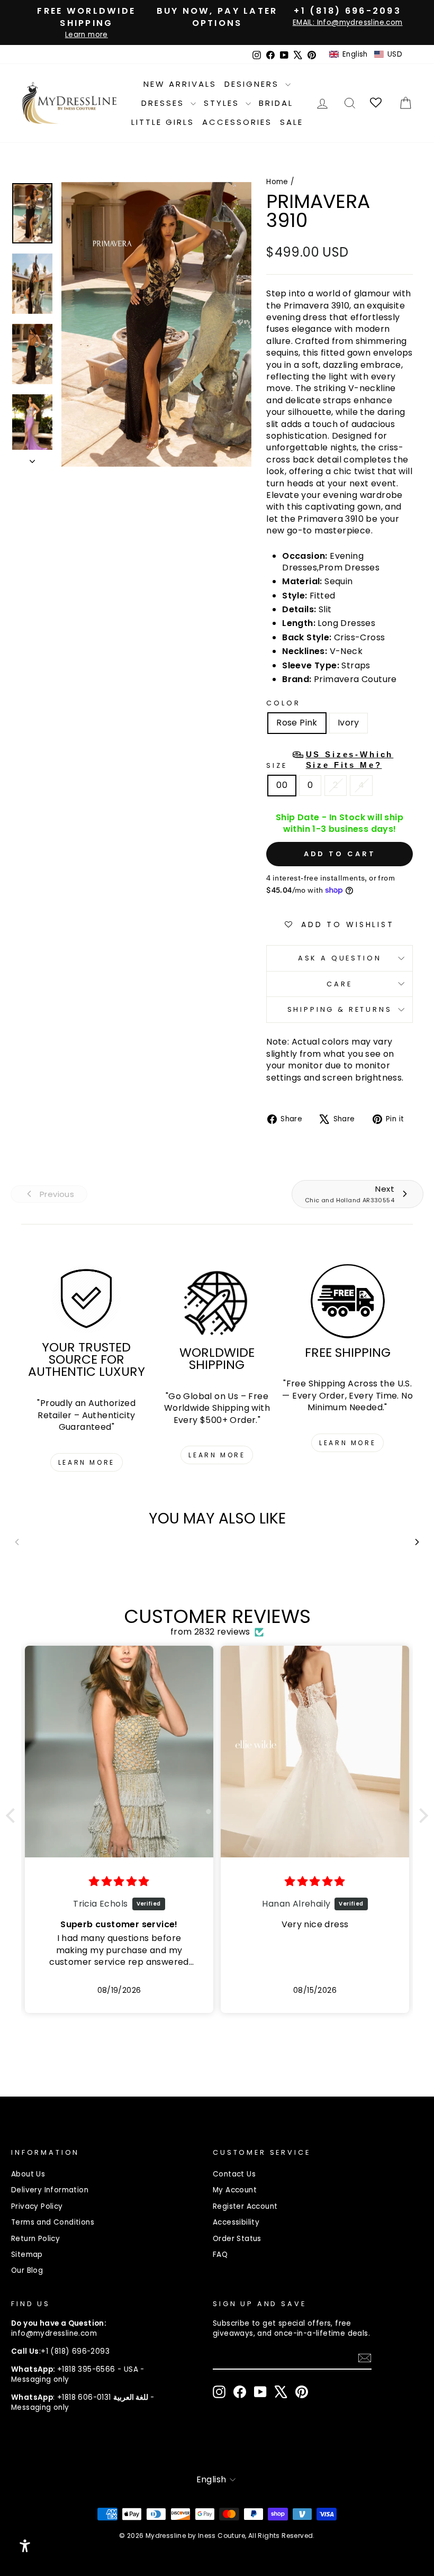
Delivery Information (50, 2190)
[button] (366, 55)
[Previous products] (17, 1542)
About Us (28, 2174)
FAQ (220, 2255)
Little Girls (163, 122)
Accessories (237, 122)
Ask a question (340, 958)
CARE (339, 984)
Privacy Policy (37, 2206)
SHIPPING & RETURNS (340, 1009)
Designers (254, 84)
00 (282, 785)
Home (277, 182)
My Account (235, 2190)
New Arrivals (180, 84)
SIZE (330, 760)
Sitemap (27, 2255)
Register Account (245, 2206)
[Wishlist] (377, 103)
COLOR (283, 703)
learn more (87, 1462)
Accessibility (236, 2222)
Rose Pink (297, 723)
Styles (223, 103)
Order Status (237, 2239)
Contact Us (234, 2174)
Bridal (276, 103)
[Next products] (417, 1542)
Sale (292, 122)
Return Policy (35, 2239)
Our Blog (27, 2270)
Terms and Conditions (53, 2222)
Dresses (165, 103)
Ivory (349, 723)
